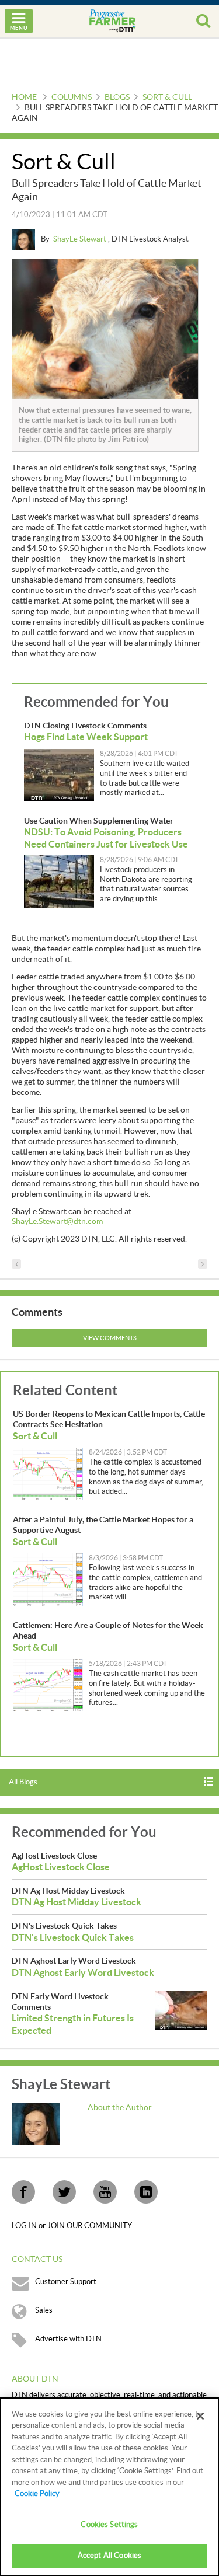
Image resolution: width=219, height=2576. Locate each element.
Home (24, 97)
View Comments (110, 1338)
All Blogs (23, 1782)
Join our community (90, 2226)
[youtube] (105, 2192)
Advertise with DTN (68, 2339)
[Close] (200, 2416)
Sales (44, 2310)
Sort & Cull (167, 97)
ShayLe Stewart (81, 239)
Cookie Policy (37, 2494)
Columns (72, 97)
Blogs (117, 97)
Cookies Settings (109, 2525)
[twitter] (64, 2192)
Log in (25, 2226)
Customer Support (66, 2282)
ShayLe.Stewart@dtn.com (57, 1222)
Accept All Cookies (109, 2556)
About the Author (120, 2108)
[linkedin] (146, 2192)
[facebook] (23, 2192)
